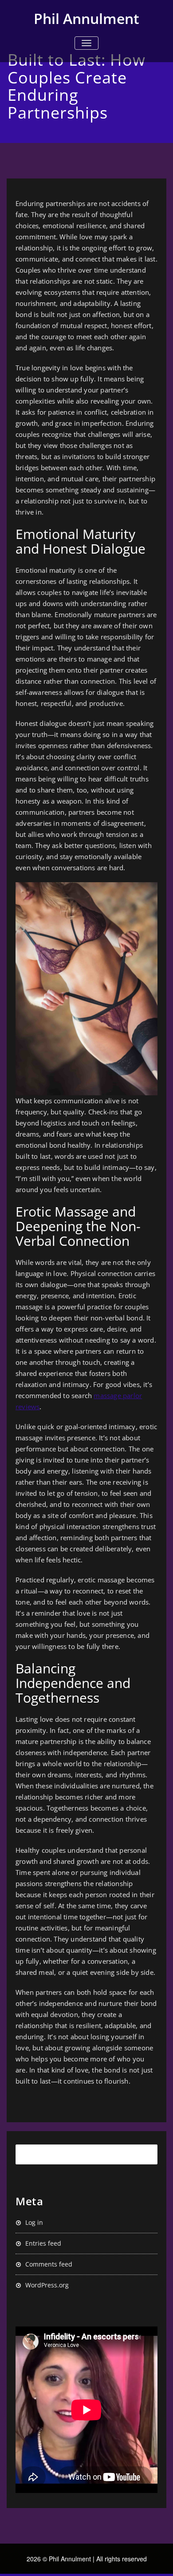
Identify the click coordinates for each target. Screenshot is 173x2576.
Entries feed (43, 2243)
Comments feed (49, 2264)
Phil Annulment (86, 18)
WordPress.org (47, 2285)
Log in (34, 2222)
